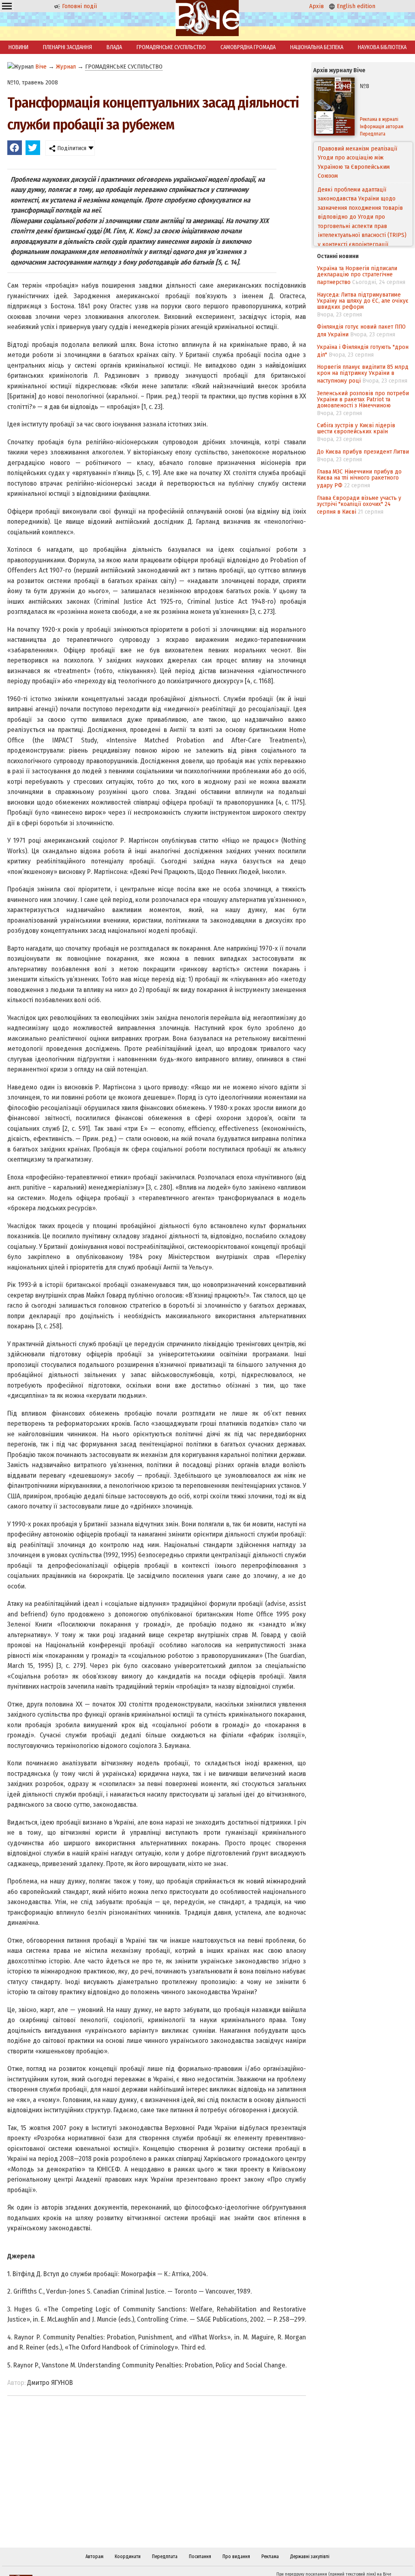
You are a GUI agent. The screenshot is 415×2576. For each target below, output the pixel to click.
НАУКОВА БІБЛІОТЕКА (382, 47)
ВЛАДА (114, 47)
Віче (41, 67)
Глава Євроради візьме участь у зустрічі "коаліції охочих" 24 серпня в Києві (359, 505)
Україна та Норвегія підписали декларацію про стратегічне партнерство (357, 275)
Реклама (270, 2557)
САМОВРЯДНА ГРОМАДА (248, 47)
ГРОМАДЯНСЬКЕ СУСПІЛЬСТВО (171, 47)
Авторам (94, 2557)
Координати (128, 2557)
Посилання (200, 2557)
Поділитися (71, 148)
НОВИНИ (18, 47)
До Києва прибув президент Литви (363, 452)
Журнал (66, 67)
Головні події (79, 6)
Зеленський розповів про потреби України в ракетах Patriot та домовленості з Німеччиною (363, 399)
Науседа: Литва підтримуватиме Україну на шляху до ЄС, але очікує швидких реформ (363, 301)
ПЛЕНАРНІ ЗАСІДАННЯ (67, 47)
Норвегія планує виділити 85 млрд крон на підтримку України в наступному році (363, 374)
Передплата (165, 2557)
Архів (317, 6)
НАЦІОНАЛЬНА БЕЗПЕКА (317, 47)
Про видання (236, 2557)
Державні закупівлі (310, 2557)
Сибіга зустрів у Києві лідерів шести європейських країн (356, 428)
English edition (355, 6)
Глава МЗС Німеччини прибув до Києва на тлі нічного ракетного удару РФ (359, 478)
